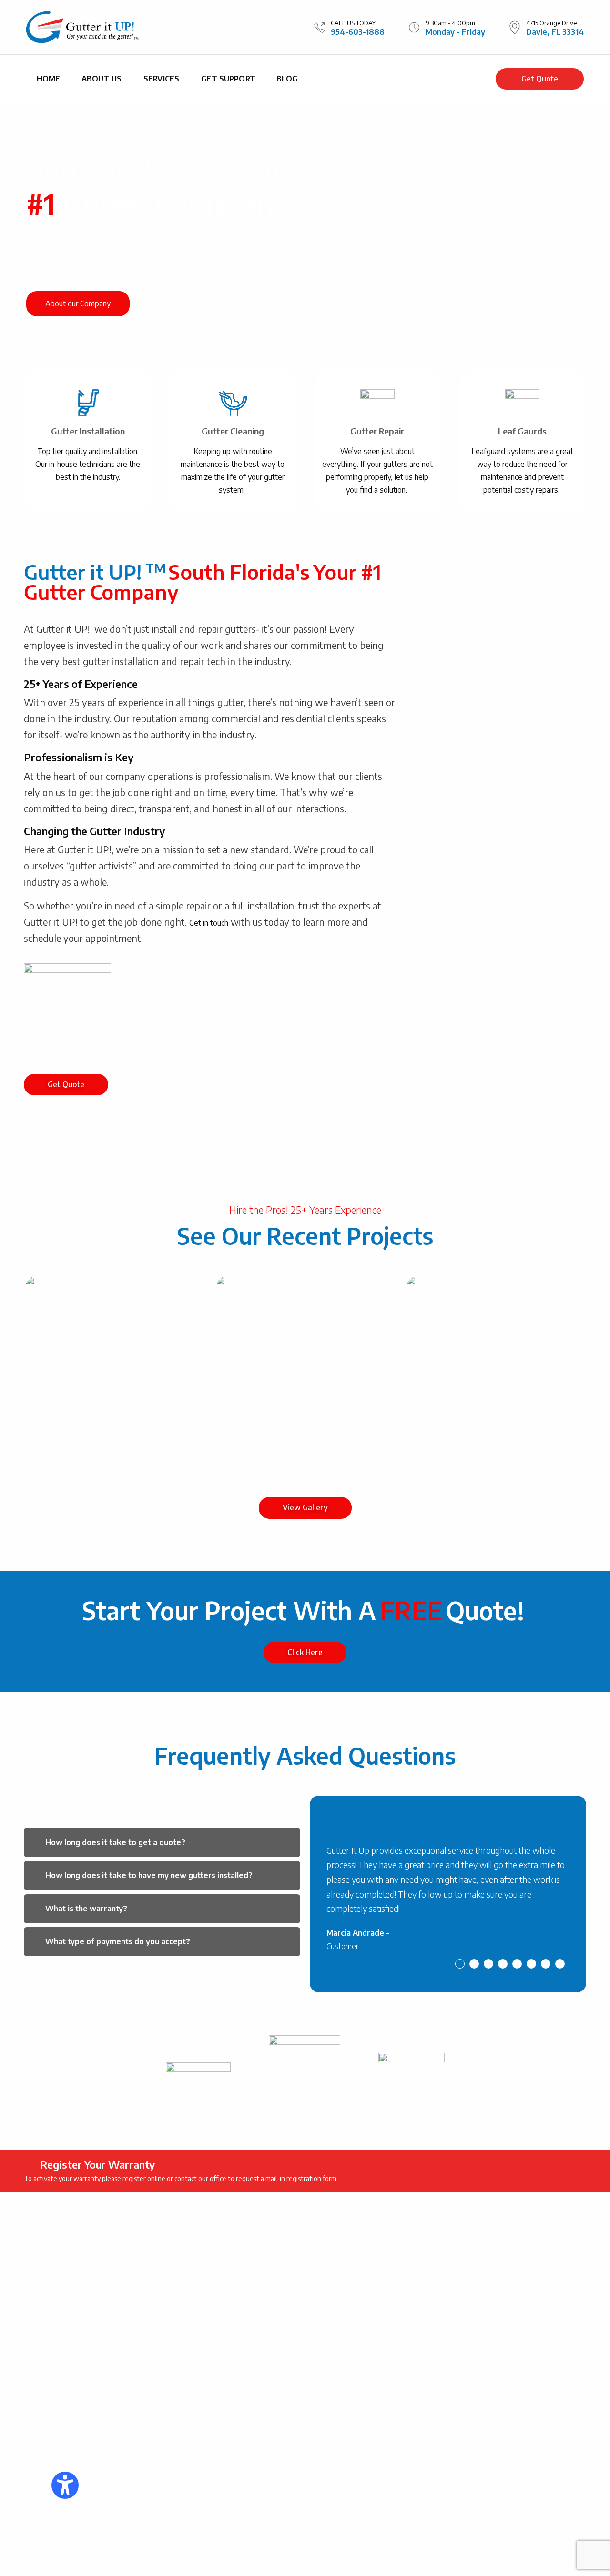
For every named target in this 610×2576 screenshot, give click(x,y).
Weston (303, 2391)
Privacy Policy (49, 2421)
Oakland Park (352, 2378)
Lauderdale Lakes (379, 2365)
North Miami (340, 2339)
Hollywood (360, 2313)
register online (144, 2178)
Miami (331, 2326)
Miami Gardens (415, 2326)
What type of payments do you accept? (118, 1941)
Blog (287, 79)
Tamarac (412, 2352)
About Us (211, 2287)
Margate (303, 2326)
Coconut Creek (313, 2300)
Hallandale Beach (317, 2365)
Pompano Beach (339, 2352)
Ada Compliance (222, 2481)
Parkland (378, 2339)
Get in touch (209, 923)
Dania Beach (384, 2300)
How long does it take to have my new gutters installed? (149, 1875)
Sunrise (382, 2352)
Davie (350, 2300)
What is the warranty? (86, 1909)
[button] (162, 1843)
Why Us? (211, 2454)
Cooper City (351, 2287)
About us (102, 79)
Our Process (216, 2315)
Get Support (228, 79)
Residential (214, 2343)
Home (49, 79)
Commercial (214, 2370)
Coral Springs (394, 2287)
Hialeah (326, 2313)
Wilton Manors (344, 2391)
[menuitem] (49, 79)
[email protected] (494, 2355)
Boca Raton (309, 2287)
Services (161, 79)
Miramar (303, 2339)
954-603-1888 (358, 32)
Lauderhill (397, 2313)
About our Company (78, 303)
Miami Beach (366, 2326)
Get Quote (540, 79)
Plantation (389, 2391)
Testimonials (216, 2398)
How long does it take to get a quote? (115, 1842)
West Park (395, 2378)
